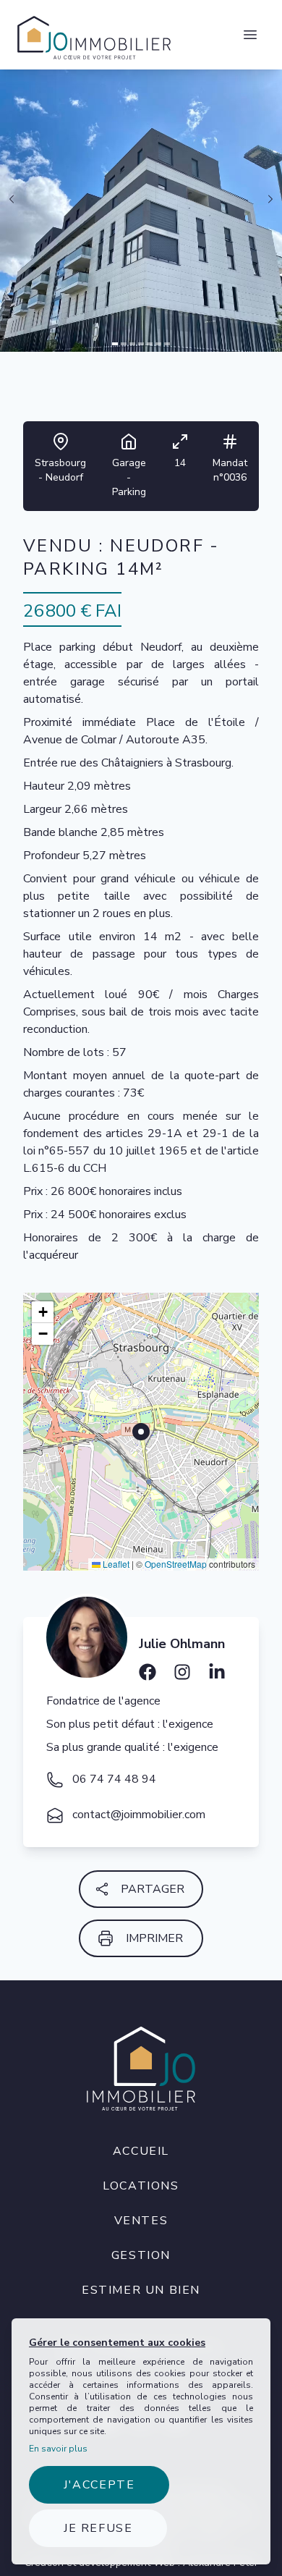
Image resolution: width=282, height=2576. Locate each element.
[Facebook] (148, 1667)
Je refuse (98, 2528)
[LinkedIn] (217, 1667)
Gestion (141, 2255)
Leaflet (115, 1564)
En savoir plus (58, 2449)
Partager (153, 1889)
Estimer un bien (141, 2290)
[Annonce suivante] (270, 199)
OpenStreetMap (176, 1564)
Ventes (141, 2221)
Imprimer (154, 1938)
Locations (141, 2186)
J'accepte (99, 2485)
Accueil (141, 2151)
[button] (43, 1312)
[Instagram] (182, 1667)
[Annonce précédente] (12, 199)
